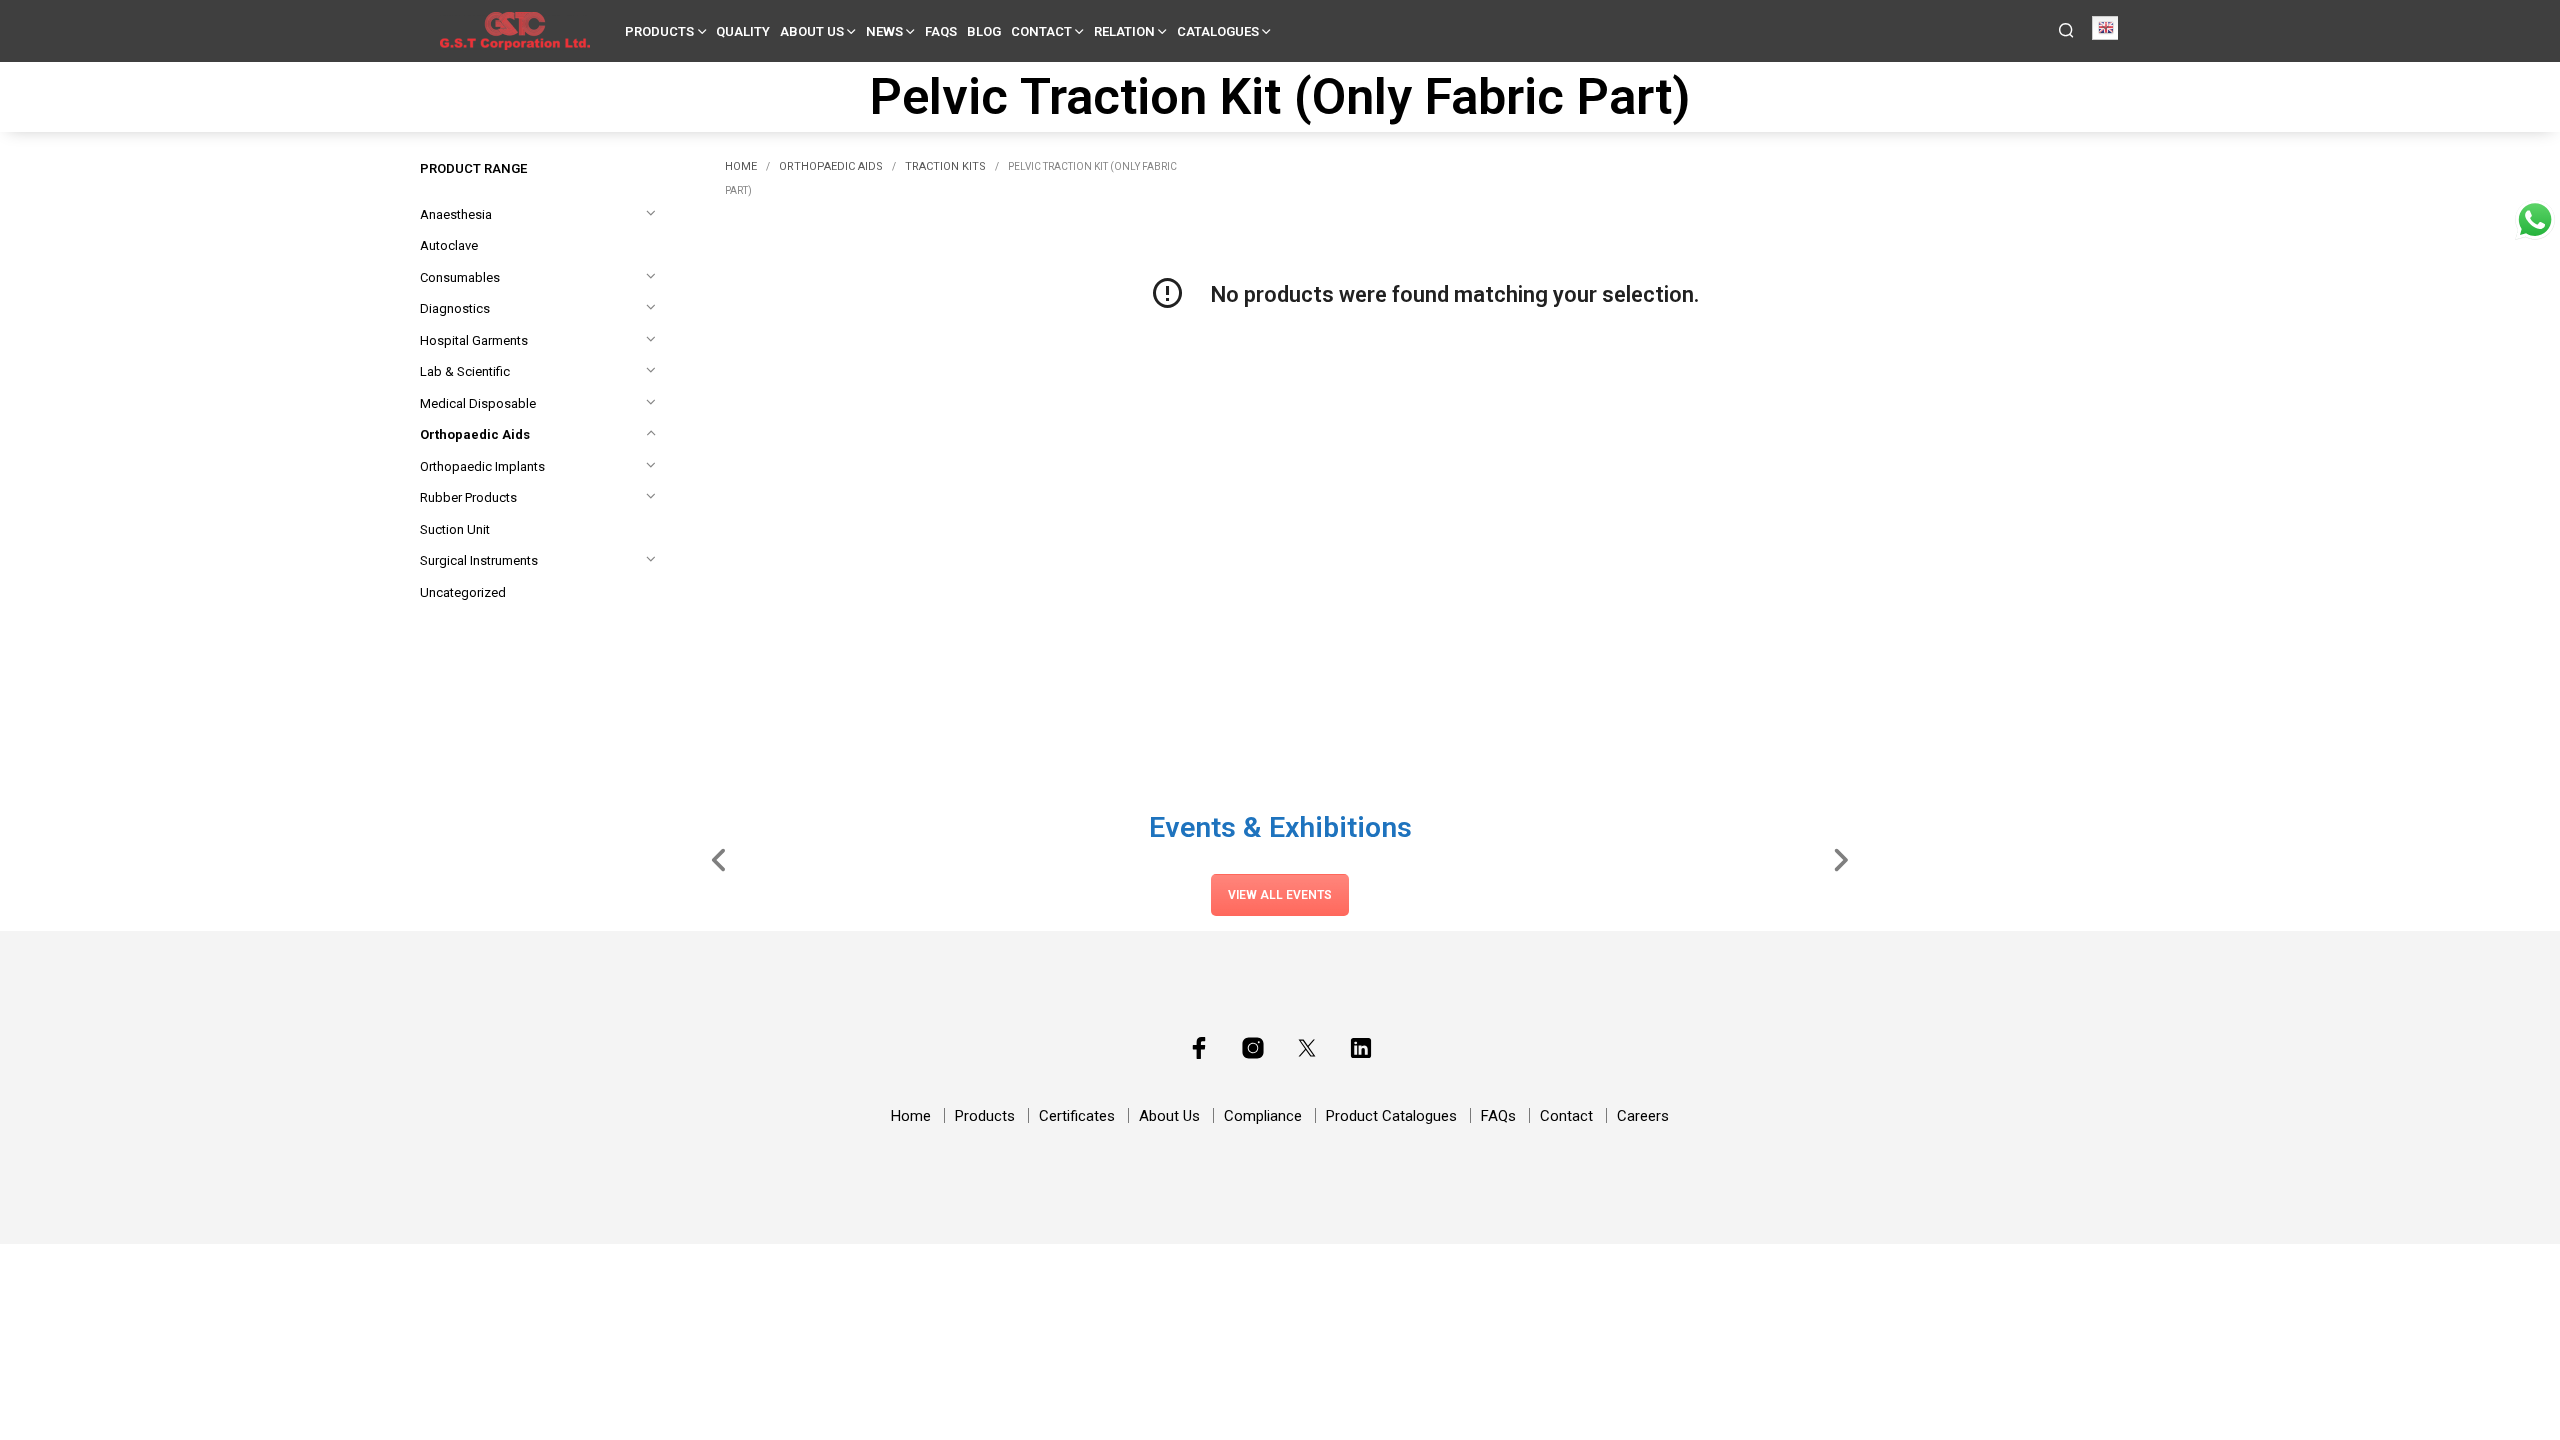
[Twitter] (1307, 1048)
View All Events (1280, 895)
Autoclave (449, 245)
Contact (1041, 31)
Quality (743, 31)
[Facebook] (1199, 1048)
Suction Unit (455, 529)
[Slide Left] (719, 859)
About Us (812, 31)
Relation (1124, 31)
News (884, 31)
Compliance (1263, 1116)
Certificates (1077, 1116)
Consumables (460, 277)
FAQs (941, 31)
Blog (984, 31)
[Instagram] (1253, 1048)
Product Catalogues (1391, 1116)
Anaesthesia (456, 214)
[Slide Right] (1840, 859)
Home (741, 166)
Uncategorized (463, 592)
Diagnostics (455, 308)
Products (659, 31)
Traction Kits (945, 166)
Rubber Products (468, 497)
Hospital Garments (474, 340)
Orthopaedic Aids (475, 434)
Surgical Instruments (479, 560)
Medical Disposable (478, 403)
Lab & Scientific (465, 371)
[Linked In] (1361, 1048)
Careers (1643, 1116)
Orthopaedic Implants (482, 466)
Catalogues (1218, 31)
